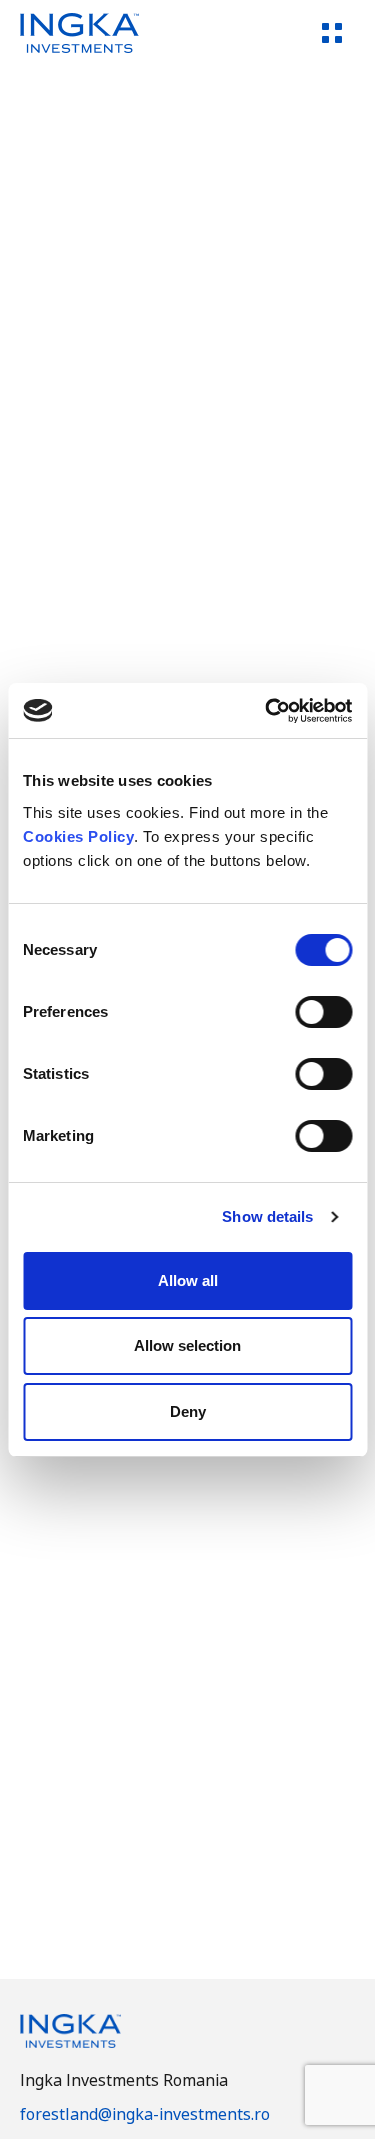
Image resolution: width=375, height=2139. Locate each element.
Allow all (188, 1280)
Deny (188, 1411)
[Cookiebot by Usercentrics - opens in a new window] (267, 711)
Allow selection (187, 1345)
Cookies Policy (78, 836)
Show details (267, 1216)
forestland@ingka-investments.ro (145, 2114)
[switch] (323, 1012)
